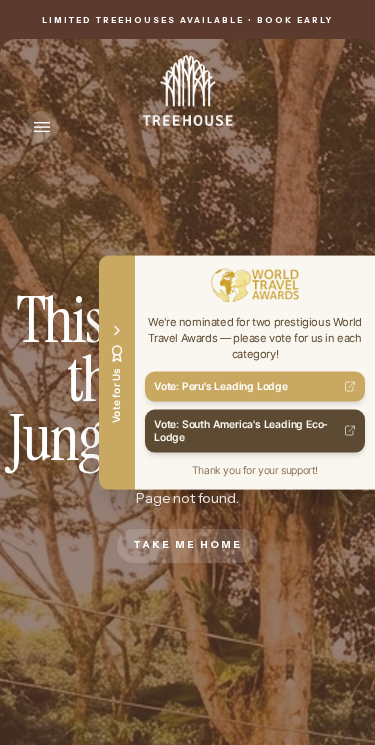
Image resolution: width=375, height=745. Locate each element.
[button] (42, 127)
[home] (188, 90)
